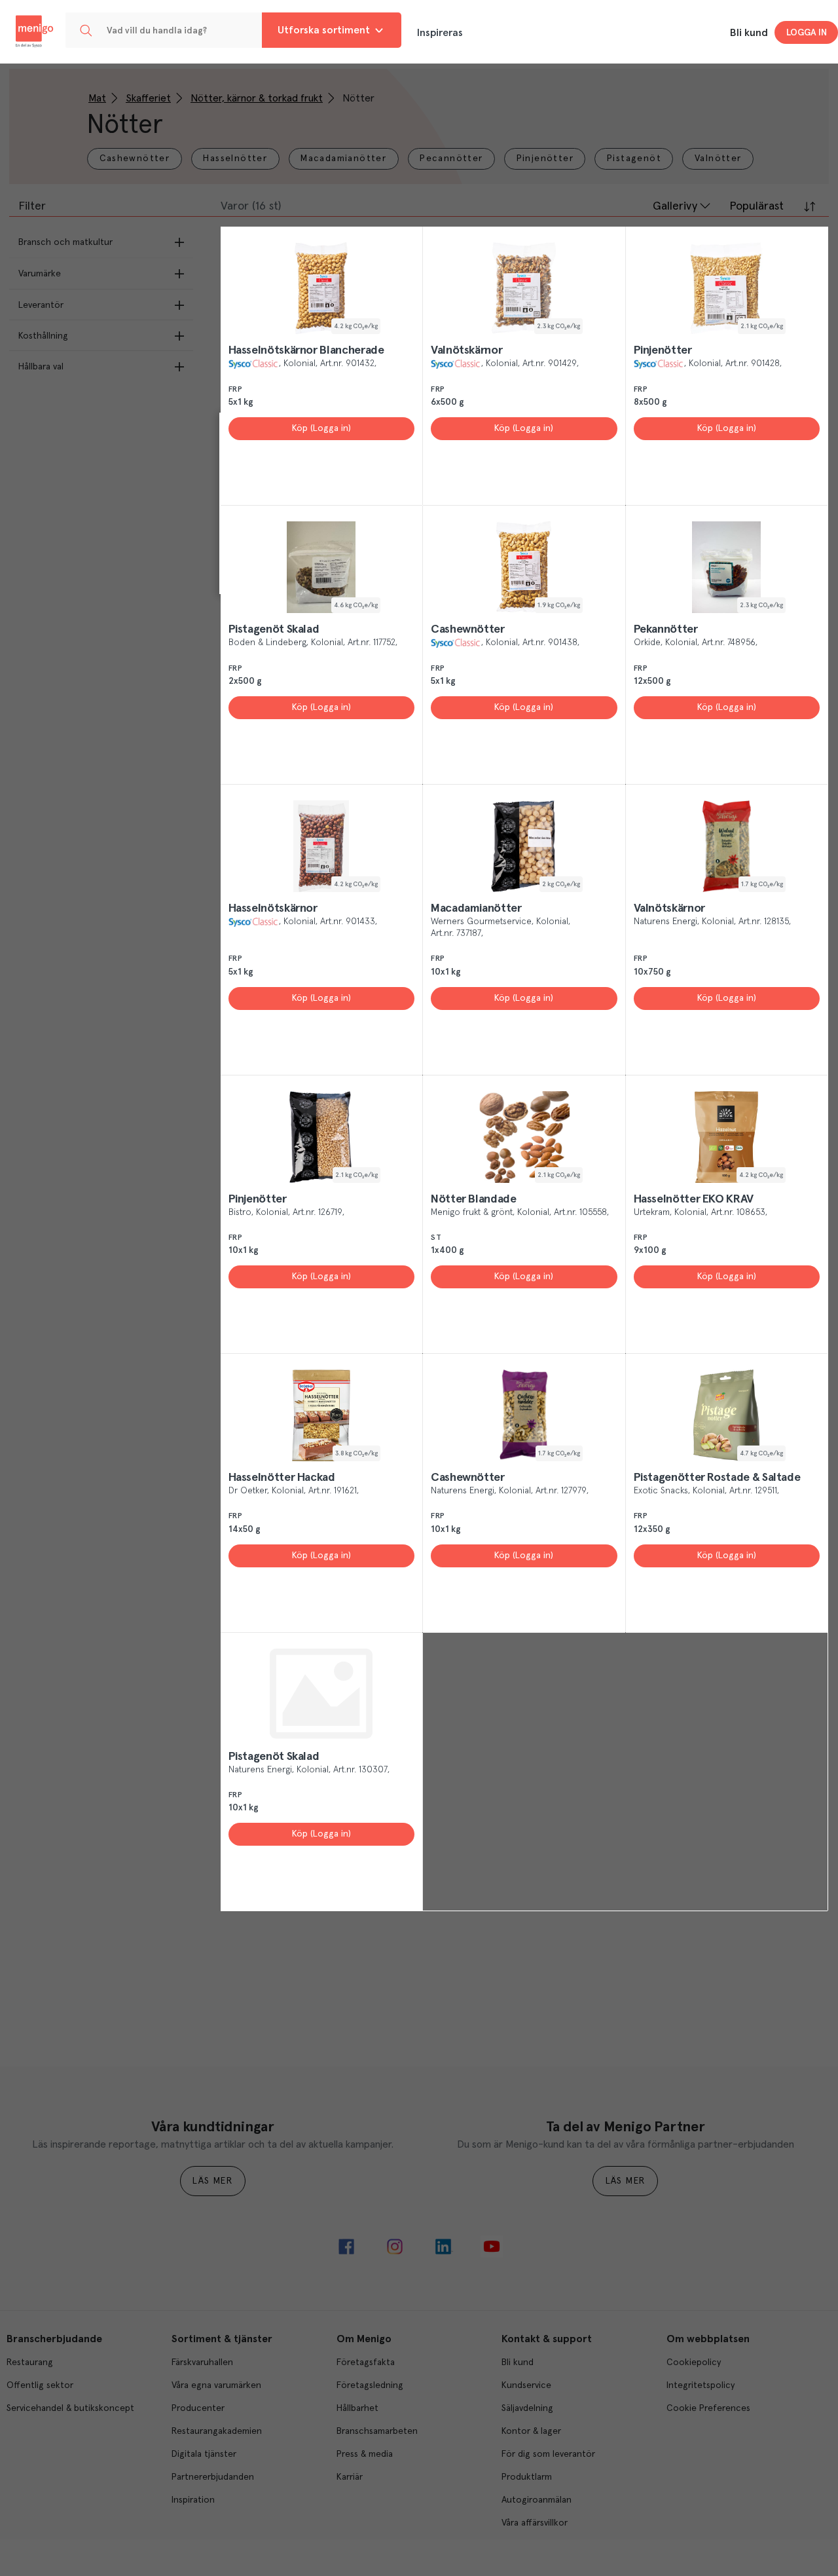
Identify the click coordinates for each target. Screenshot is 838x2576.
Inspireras (440, 33)
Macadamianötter (476, 908)
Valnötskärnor (466, 350)
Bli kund (749, 33)
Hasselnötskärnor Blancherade (306, 350)
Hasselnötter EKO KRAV (694, 1199)
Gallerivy (675, 206)
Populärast (756, 206)
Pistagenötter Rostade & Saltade (717, 1478)
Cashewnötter (468, 629)
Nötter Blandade (474, 1199)
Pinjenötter (663, 350)
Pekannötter (666, 629)
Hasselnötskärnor (273, 908)
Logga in (807, 33)
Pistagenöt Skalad (274, 629)
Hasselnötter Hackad (282, 1478)
